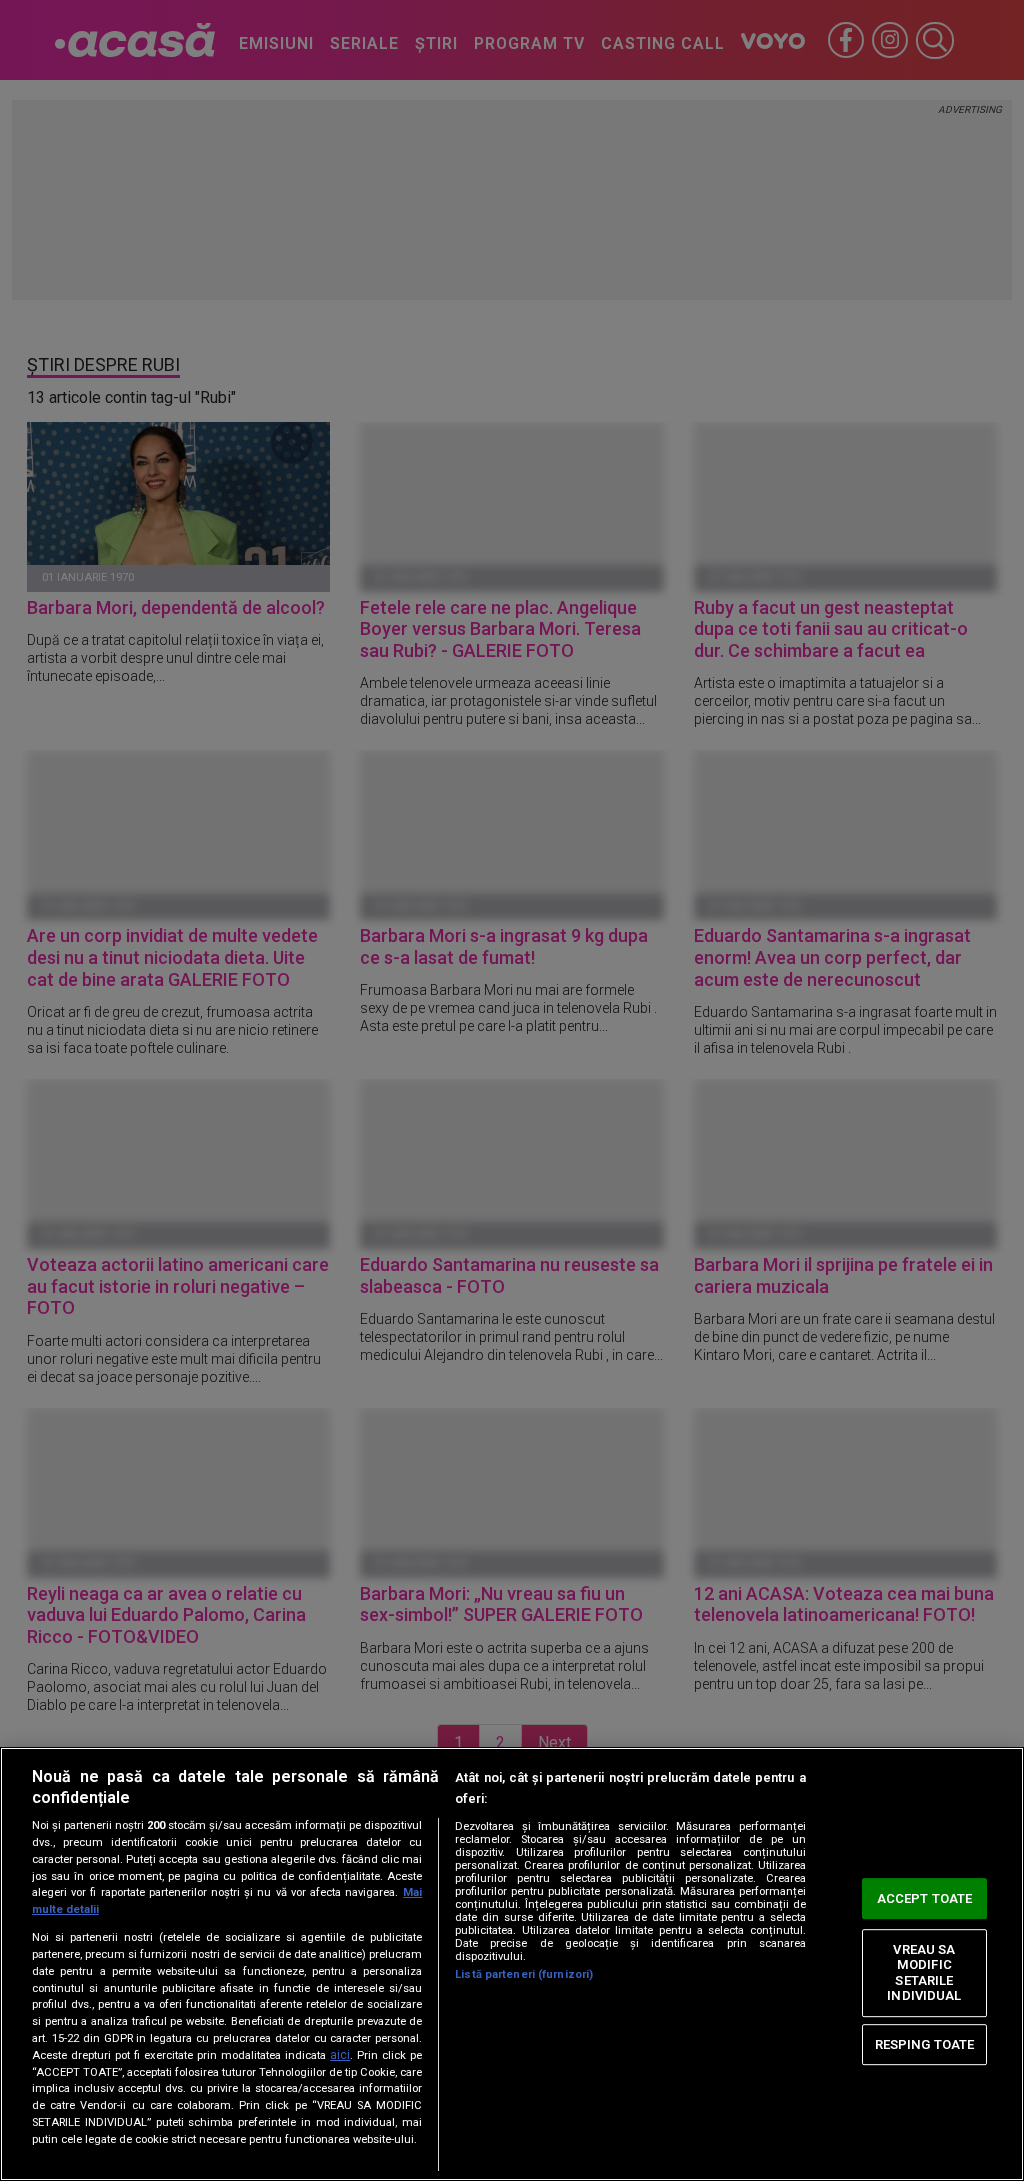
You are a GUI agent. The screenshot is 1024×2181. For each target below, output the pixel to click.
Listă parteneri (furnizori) (524, 1974)
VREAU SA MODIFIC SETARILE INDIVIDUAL (924, 1973)
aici (340, 2055)
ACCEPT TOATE (925, 1898)
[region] (512, 1964)
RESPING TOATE (925, 2044)
